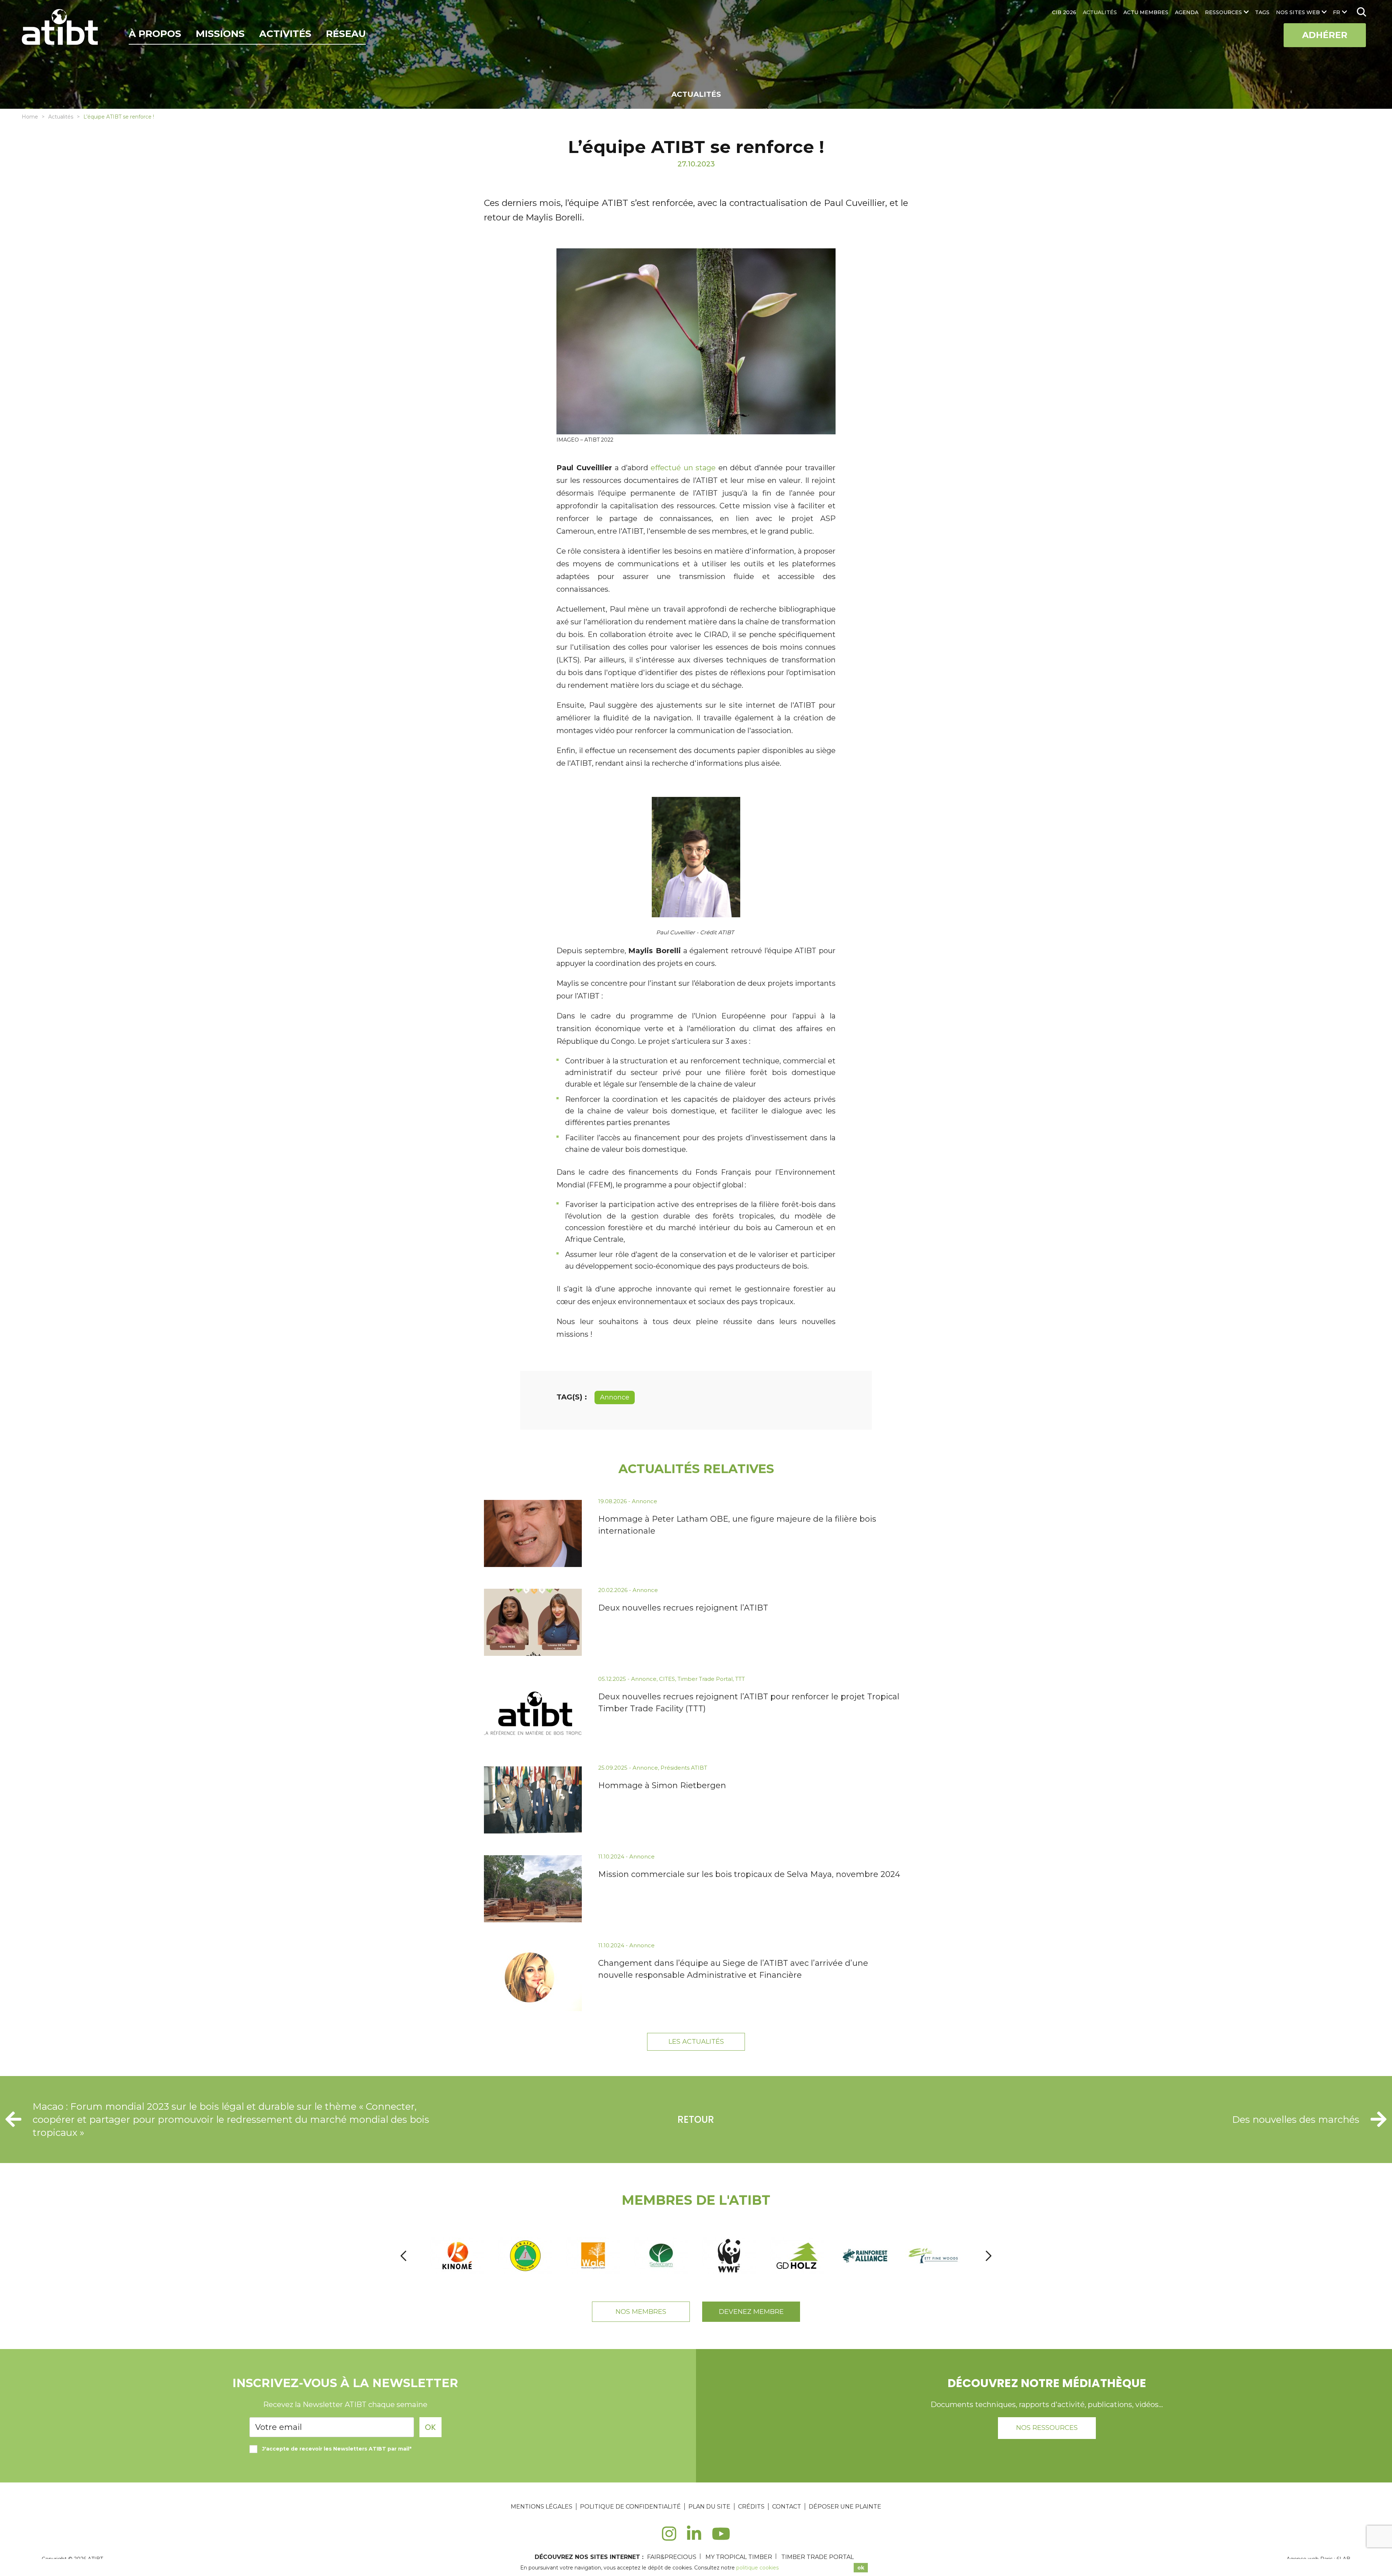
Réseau (346, 34)
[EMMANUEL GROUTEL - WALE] (594, 2256)
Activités (285, 34)
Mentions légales (542, 2507)
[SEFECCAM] (662, 2256)
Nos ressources (1047, 2428)
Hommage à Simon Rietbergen (662, 1785)
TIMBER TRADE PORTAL (817, 2557)
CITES (667, 1679)
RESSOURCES (1223, 12)
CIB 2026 (1064, 12)
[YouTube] (721, 2538)
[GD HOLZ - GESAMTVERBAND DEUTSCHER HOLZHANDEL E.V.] (798, 2256)
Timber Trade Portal (705, 1679)
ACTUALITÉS (1100, 12)
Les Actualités (696, 2042)
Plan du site (709, 2507)
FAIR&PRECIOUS (672, 2557)
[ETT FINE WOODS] (934, 2256)
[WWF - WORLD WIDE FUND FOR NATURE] (730, 2256)
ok (861, 2568)
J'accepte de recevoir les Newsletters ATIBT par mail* (337, 2449)
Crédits (751, 2507)
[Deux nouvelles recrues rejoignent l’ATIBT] (533, 1622)
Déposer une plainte (845, 2507)
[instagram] (669, 2538)
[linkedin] (694, 2538)
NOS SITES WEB (1298, 12)
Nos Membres (641, 2312)
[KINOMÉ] (458, 2256)
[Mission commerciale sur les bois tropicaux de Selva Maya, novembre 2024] (533, 1889)
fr (1337, 12)
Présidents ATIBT (684, 1768)
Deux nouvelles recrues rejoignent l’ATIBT (683, 1608)
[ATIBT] (61, 28)
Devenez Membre (751, 2312)
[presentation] (403, 2256)
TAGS (1262, 12)
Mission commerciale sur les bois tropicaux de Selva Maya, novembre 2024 (749, 1874)
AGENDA (1187, 12)
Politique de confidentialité (630, 2507)
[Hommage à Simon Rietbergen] (533, 1800)
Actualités (61, 117)
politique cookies (757, 2568)
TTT (740, 1679)
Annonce (615, 1397)
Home (30, 117)
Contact (787, 2507)
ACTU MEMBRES (1146, 12)
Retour (696, 2120)
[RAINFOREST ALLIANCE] (866, 2256)
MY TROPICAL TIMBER (739, 2557)
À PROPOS (155, 34)
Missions (220, 34)
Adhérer (1325, 35)
